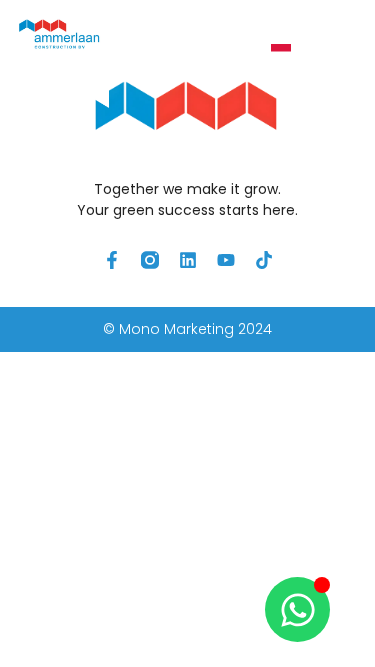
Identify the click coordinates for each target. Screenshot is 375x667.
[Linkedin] (188, 260)
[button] (333, 44)
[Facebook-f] (112, 260)
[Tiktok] (264, 260)
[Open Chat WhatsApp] (297, 609)
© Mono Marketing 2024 (187, 329)
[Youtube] (226, 260)
